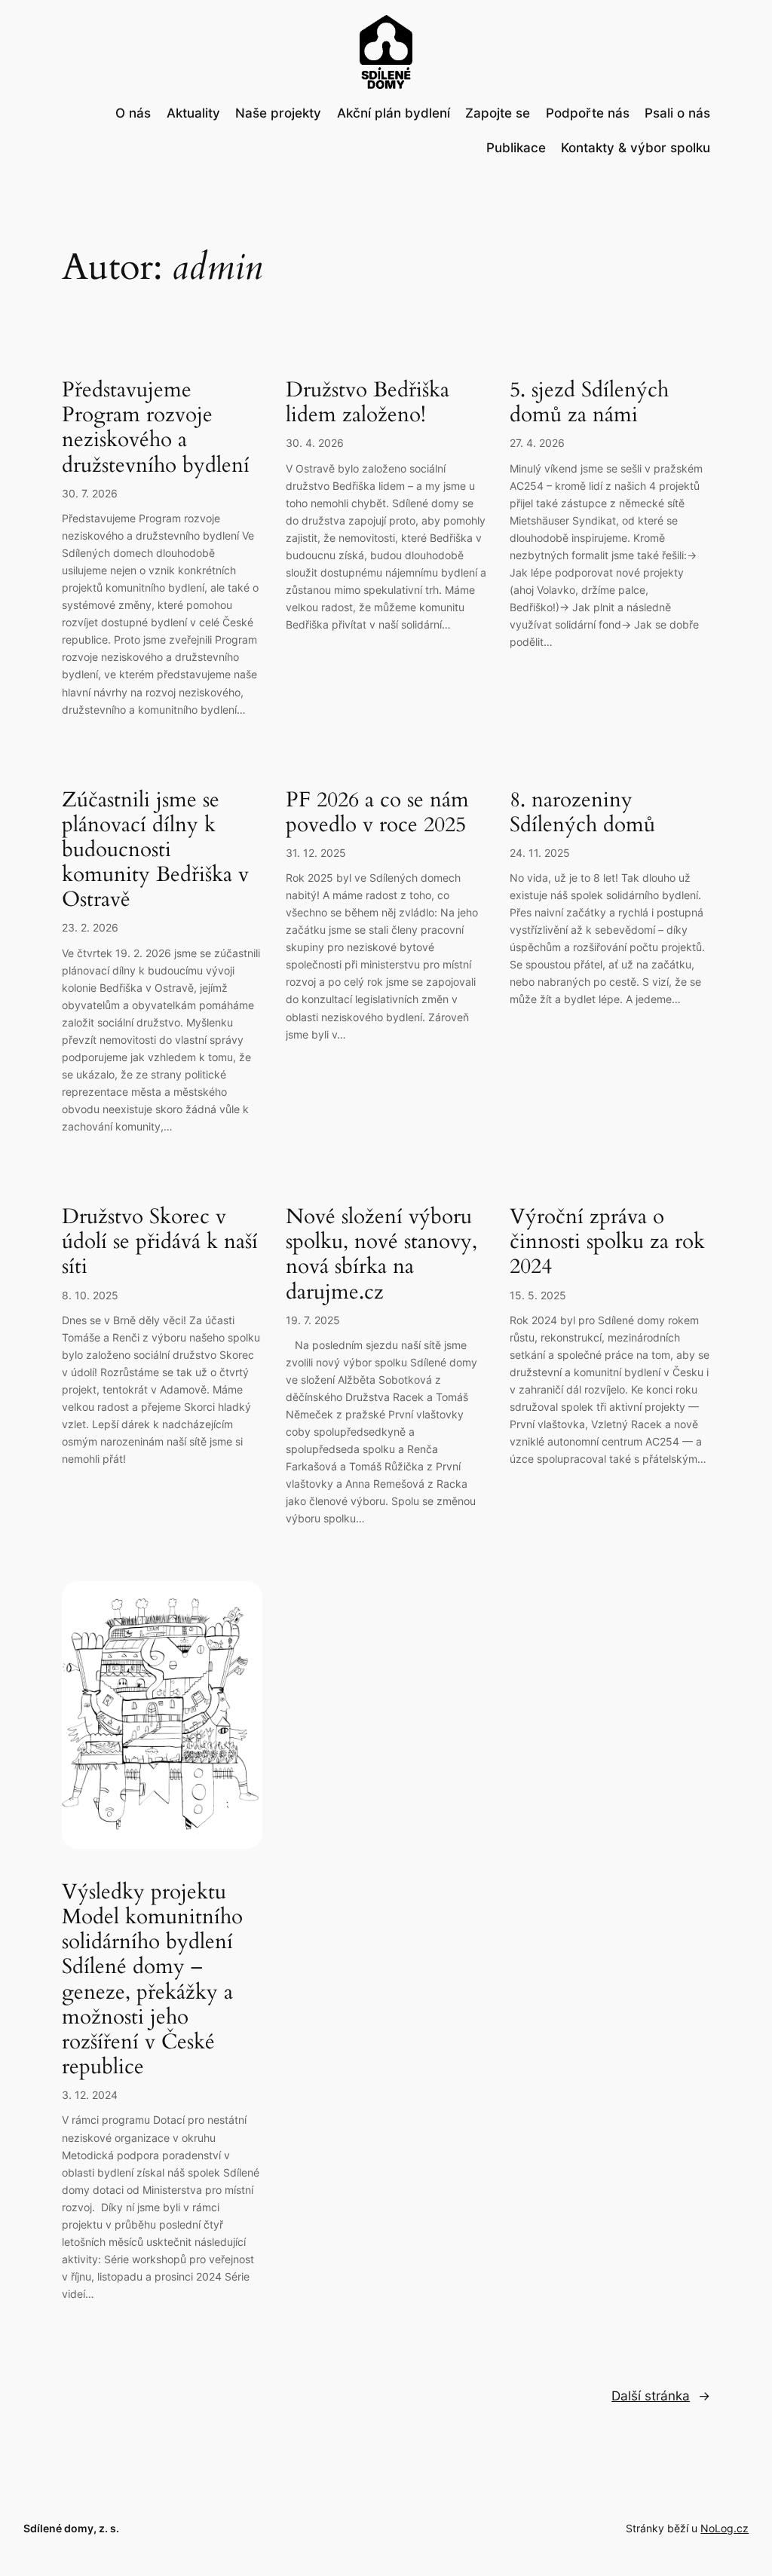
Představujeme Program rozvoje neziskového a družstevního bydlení (156, 428)
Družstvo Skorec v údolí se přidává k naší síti (160, 1242)
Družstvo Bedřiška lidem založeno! (368, 402)
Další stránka (661, 2396)
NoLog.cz (725, 2528)
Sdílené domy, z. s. (71, 2528)
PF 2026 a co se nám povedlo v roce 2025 (377, 812)
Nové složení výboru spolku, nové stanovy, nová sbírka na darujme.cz (381, 1254)
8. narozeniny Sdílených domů (582, 812)
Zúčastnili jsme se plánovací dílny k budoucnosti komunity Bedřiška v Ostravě (155, 850)
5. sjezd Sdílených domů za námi (589, 402)
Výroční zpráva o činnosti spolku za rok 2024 (607, 1242)
